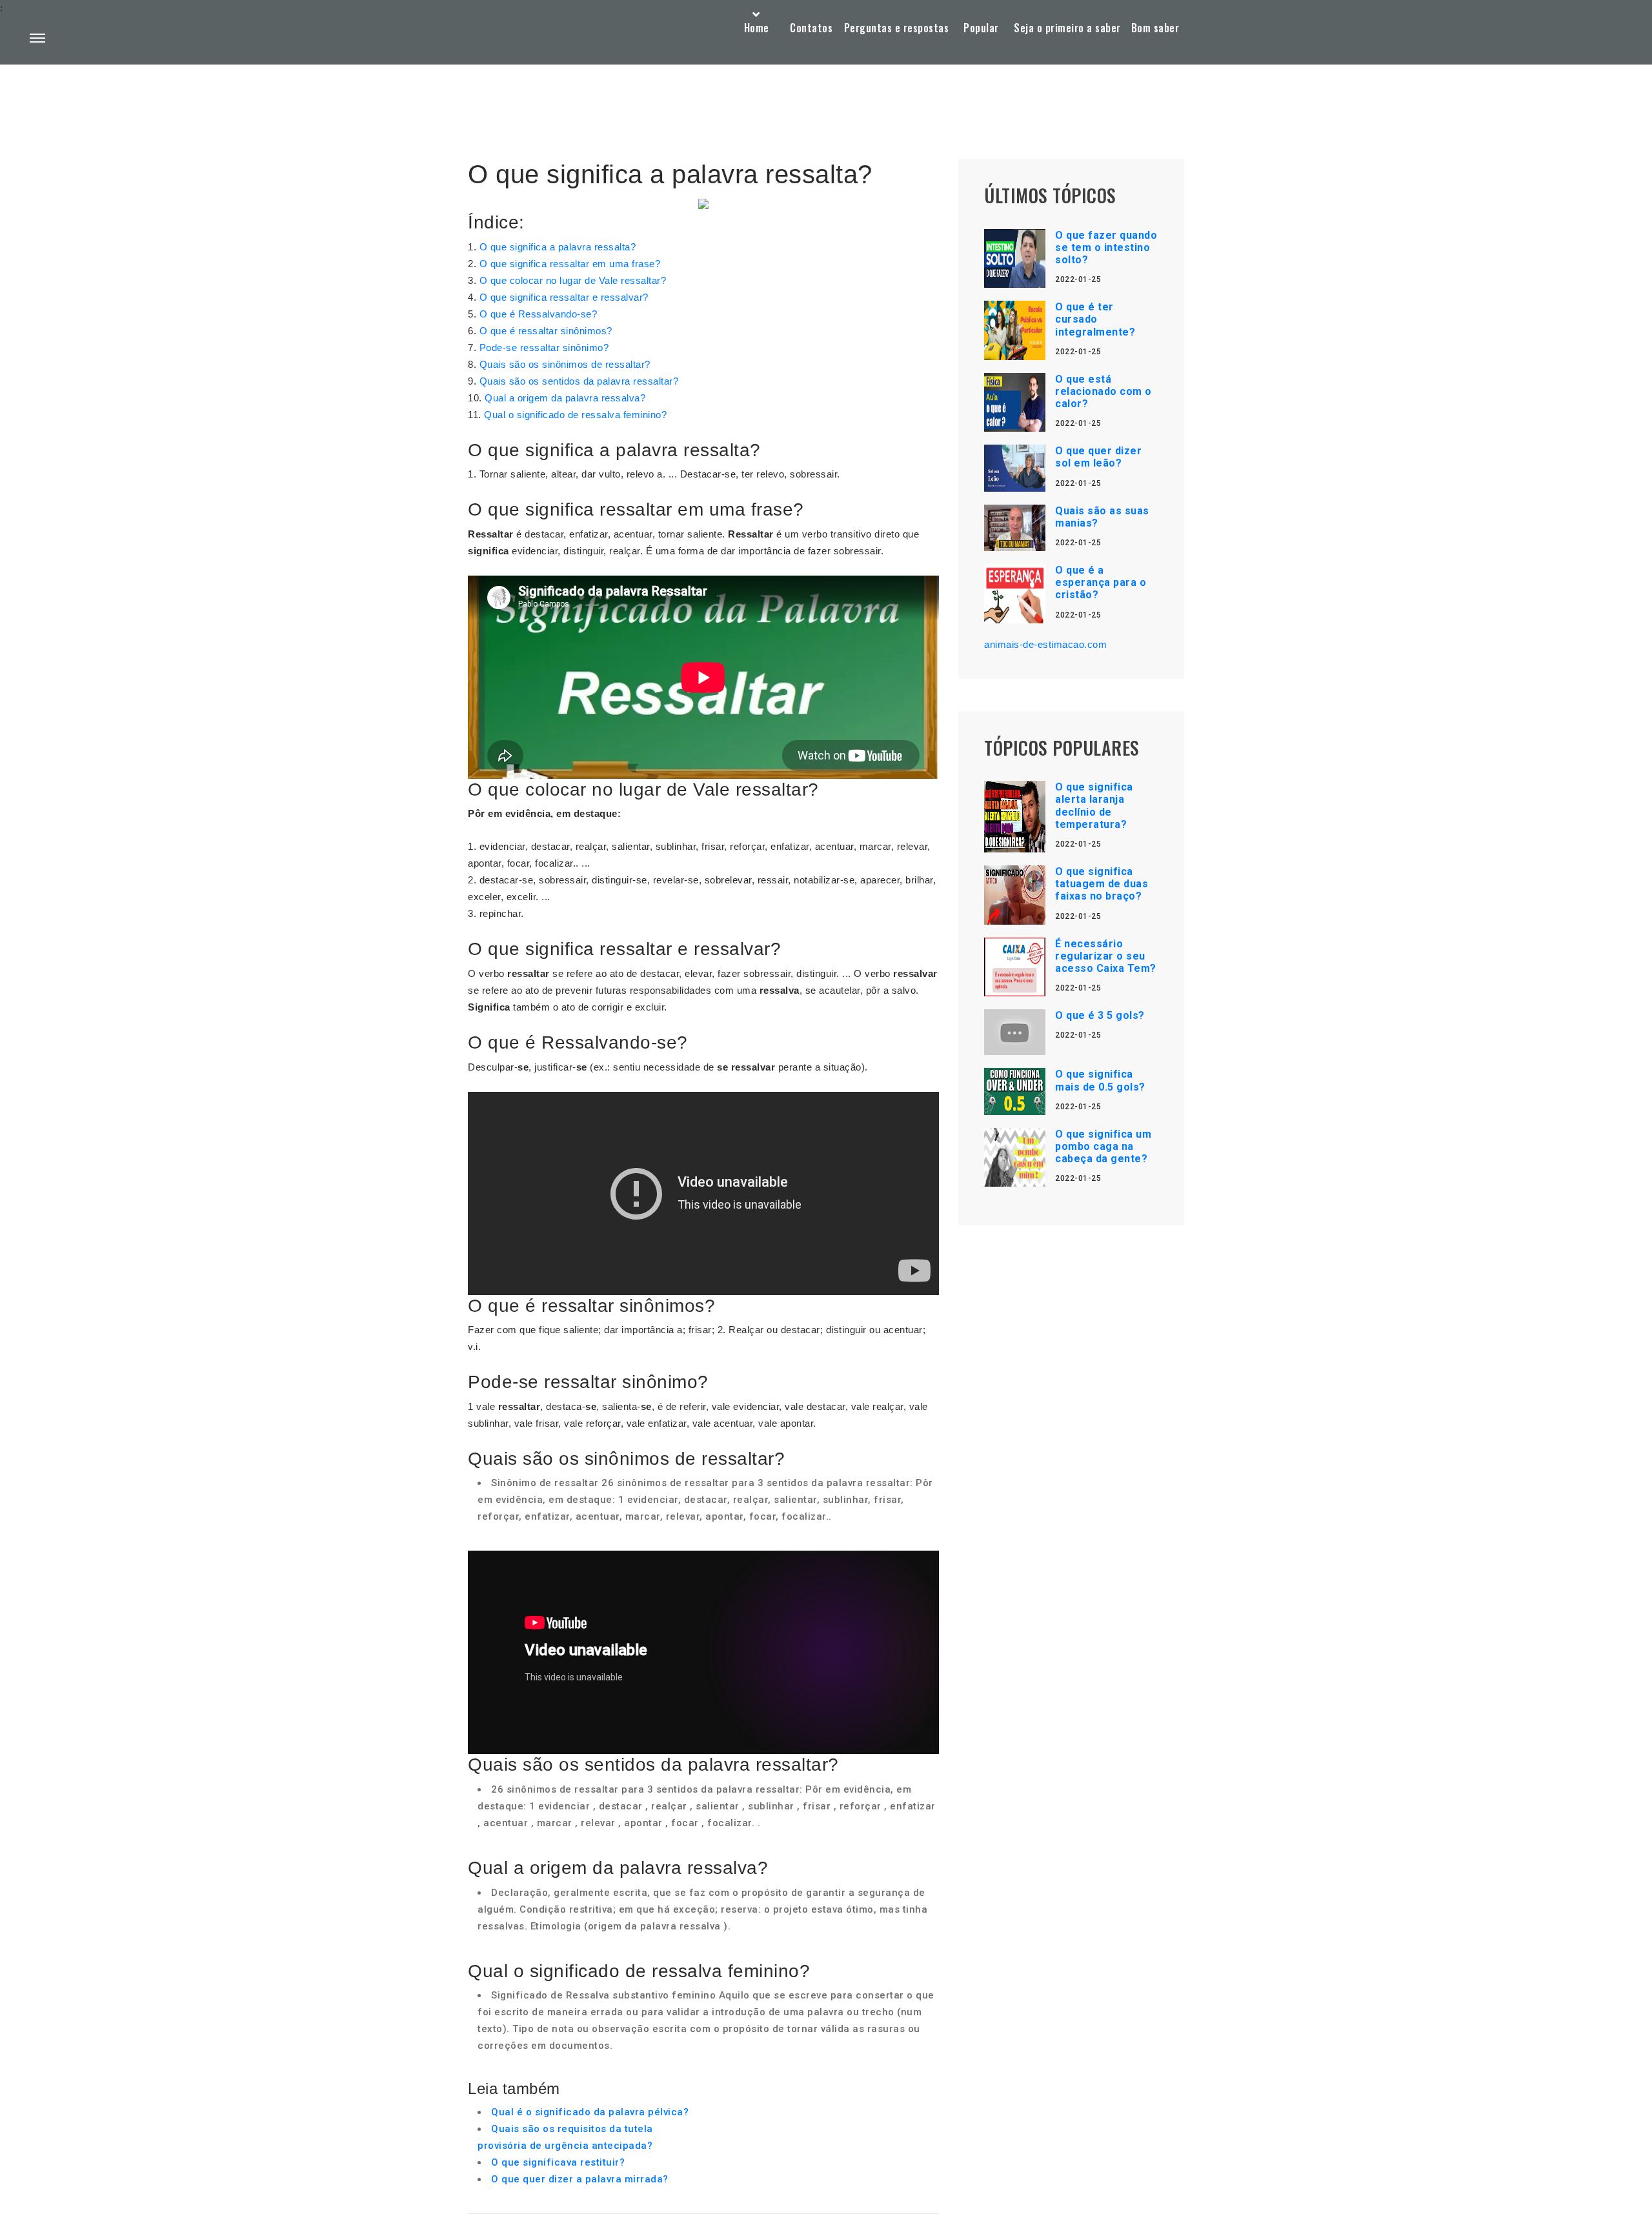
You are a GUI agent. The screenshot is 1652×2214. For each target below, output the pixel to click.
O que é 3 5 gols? (1100, 1015)
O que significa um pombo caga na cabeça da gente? (1103, 1146)
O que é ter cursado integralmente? (1095, 319)
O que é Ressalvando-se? (539, 314)
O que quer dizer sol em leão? (1098, 457)
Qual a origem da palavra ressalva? (565, 398)
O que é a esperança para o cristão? (1101, 582)
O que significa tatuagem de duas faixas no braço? (1102, 884)
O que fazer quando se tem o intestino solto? (1106, 247)
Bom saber (1155, 28)
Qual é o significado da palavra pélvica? (590, 2112)
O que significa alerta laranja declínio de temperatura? (1094, 806)
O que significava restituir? (558, 2162)
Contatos (811, 28)
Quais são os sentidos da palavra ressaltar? (579, 381)
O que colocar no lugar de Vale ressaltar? (573, 280)
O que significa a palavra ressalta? (558, 247)
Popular (981, 28)
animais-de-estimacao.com (1045, 644)
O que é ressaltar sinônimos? (546, 331)
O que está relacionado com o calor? (1103, 391)
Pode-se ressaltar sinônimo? (544, 347)
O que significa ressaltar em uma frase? (570, 264)
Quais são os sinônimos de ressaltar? (565, 364)
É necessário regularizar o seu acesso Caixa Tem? (1106, 956)
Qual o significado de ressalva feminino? (575, 415)
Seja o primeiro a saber (1067, 28)
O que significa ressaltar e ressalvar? (564, 297)
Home (757, 28)
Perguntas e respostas (897, 28)
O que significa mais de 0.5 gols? (1100, 1080)
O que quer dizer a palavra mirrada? (580, 2179)
